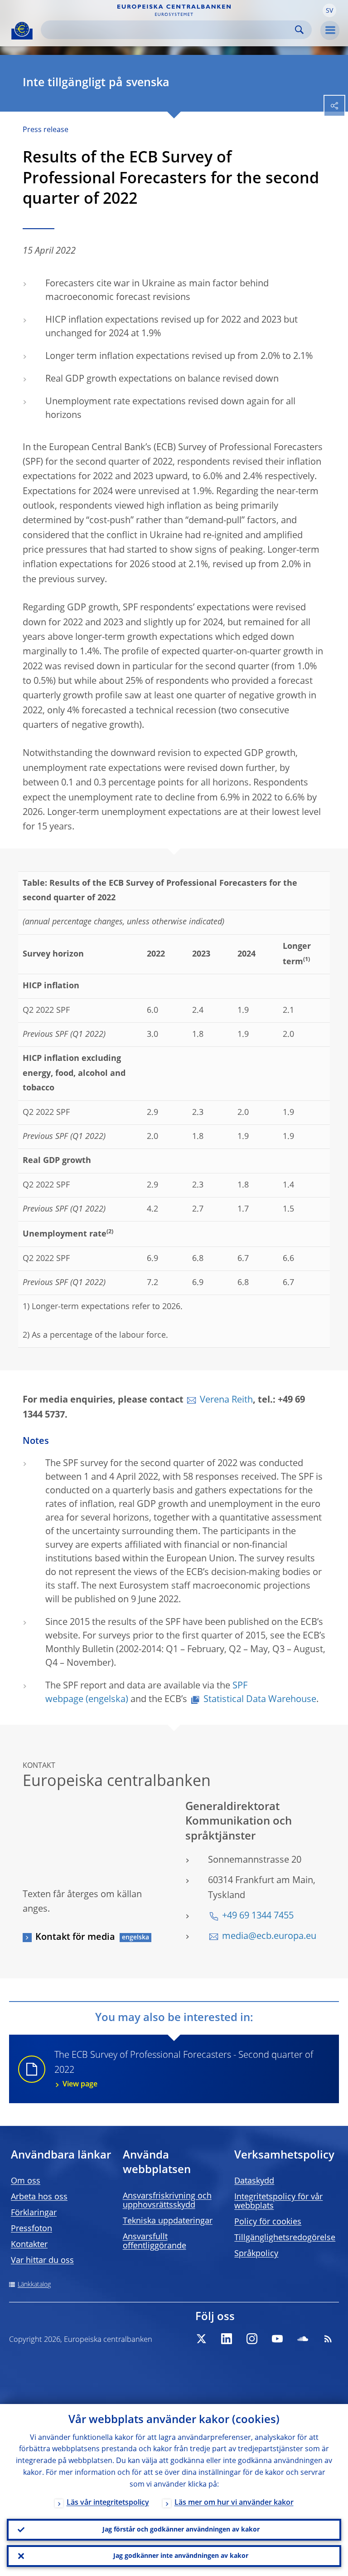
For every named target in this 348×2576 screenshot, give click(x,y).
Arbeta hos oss (39, 2197)
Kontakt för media (75, 1938)
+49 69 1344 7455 (258, 1916)
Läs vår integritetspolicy (108, 2503)
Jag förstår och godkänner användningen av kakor (181, 2530)
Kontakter (29, 2245)
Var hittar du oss (42, 2261)
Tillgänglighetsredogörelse (285, 2238)
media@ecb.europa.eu (269, 1937)
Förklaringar (34, 2213)
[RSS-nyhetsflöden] (328, 2339)
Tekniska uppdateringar (168, 2221)
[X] (201, 2339)
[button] (329, 10)
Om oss (26, 2181)
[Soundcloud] (303, 2339)
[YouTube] (277, 2339)
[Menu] (330, 30)
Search (299, 30)
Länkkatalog (34, 2285)
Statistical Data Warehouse (260, 1700)
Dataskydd (254, 2181)
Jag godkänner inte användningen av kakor (181, 2556)
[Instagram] (252, 2339)
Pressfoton (31, 2229)
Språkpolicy (256, 2254)
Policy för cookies (268, 2222)
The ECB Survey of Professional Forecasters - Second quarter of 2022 (184, 2070)
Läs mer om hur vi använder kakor (234, 2503)
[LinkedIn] (227, 2339)
